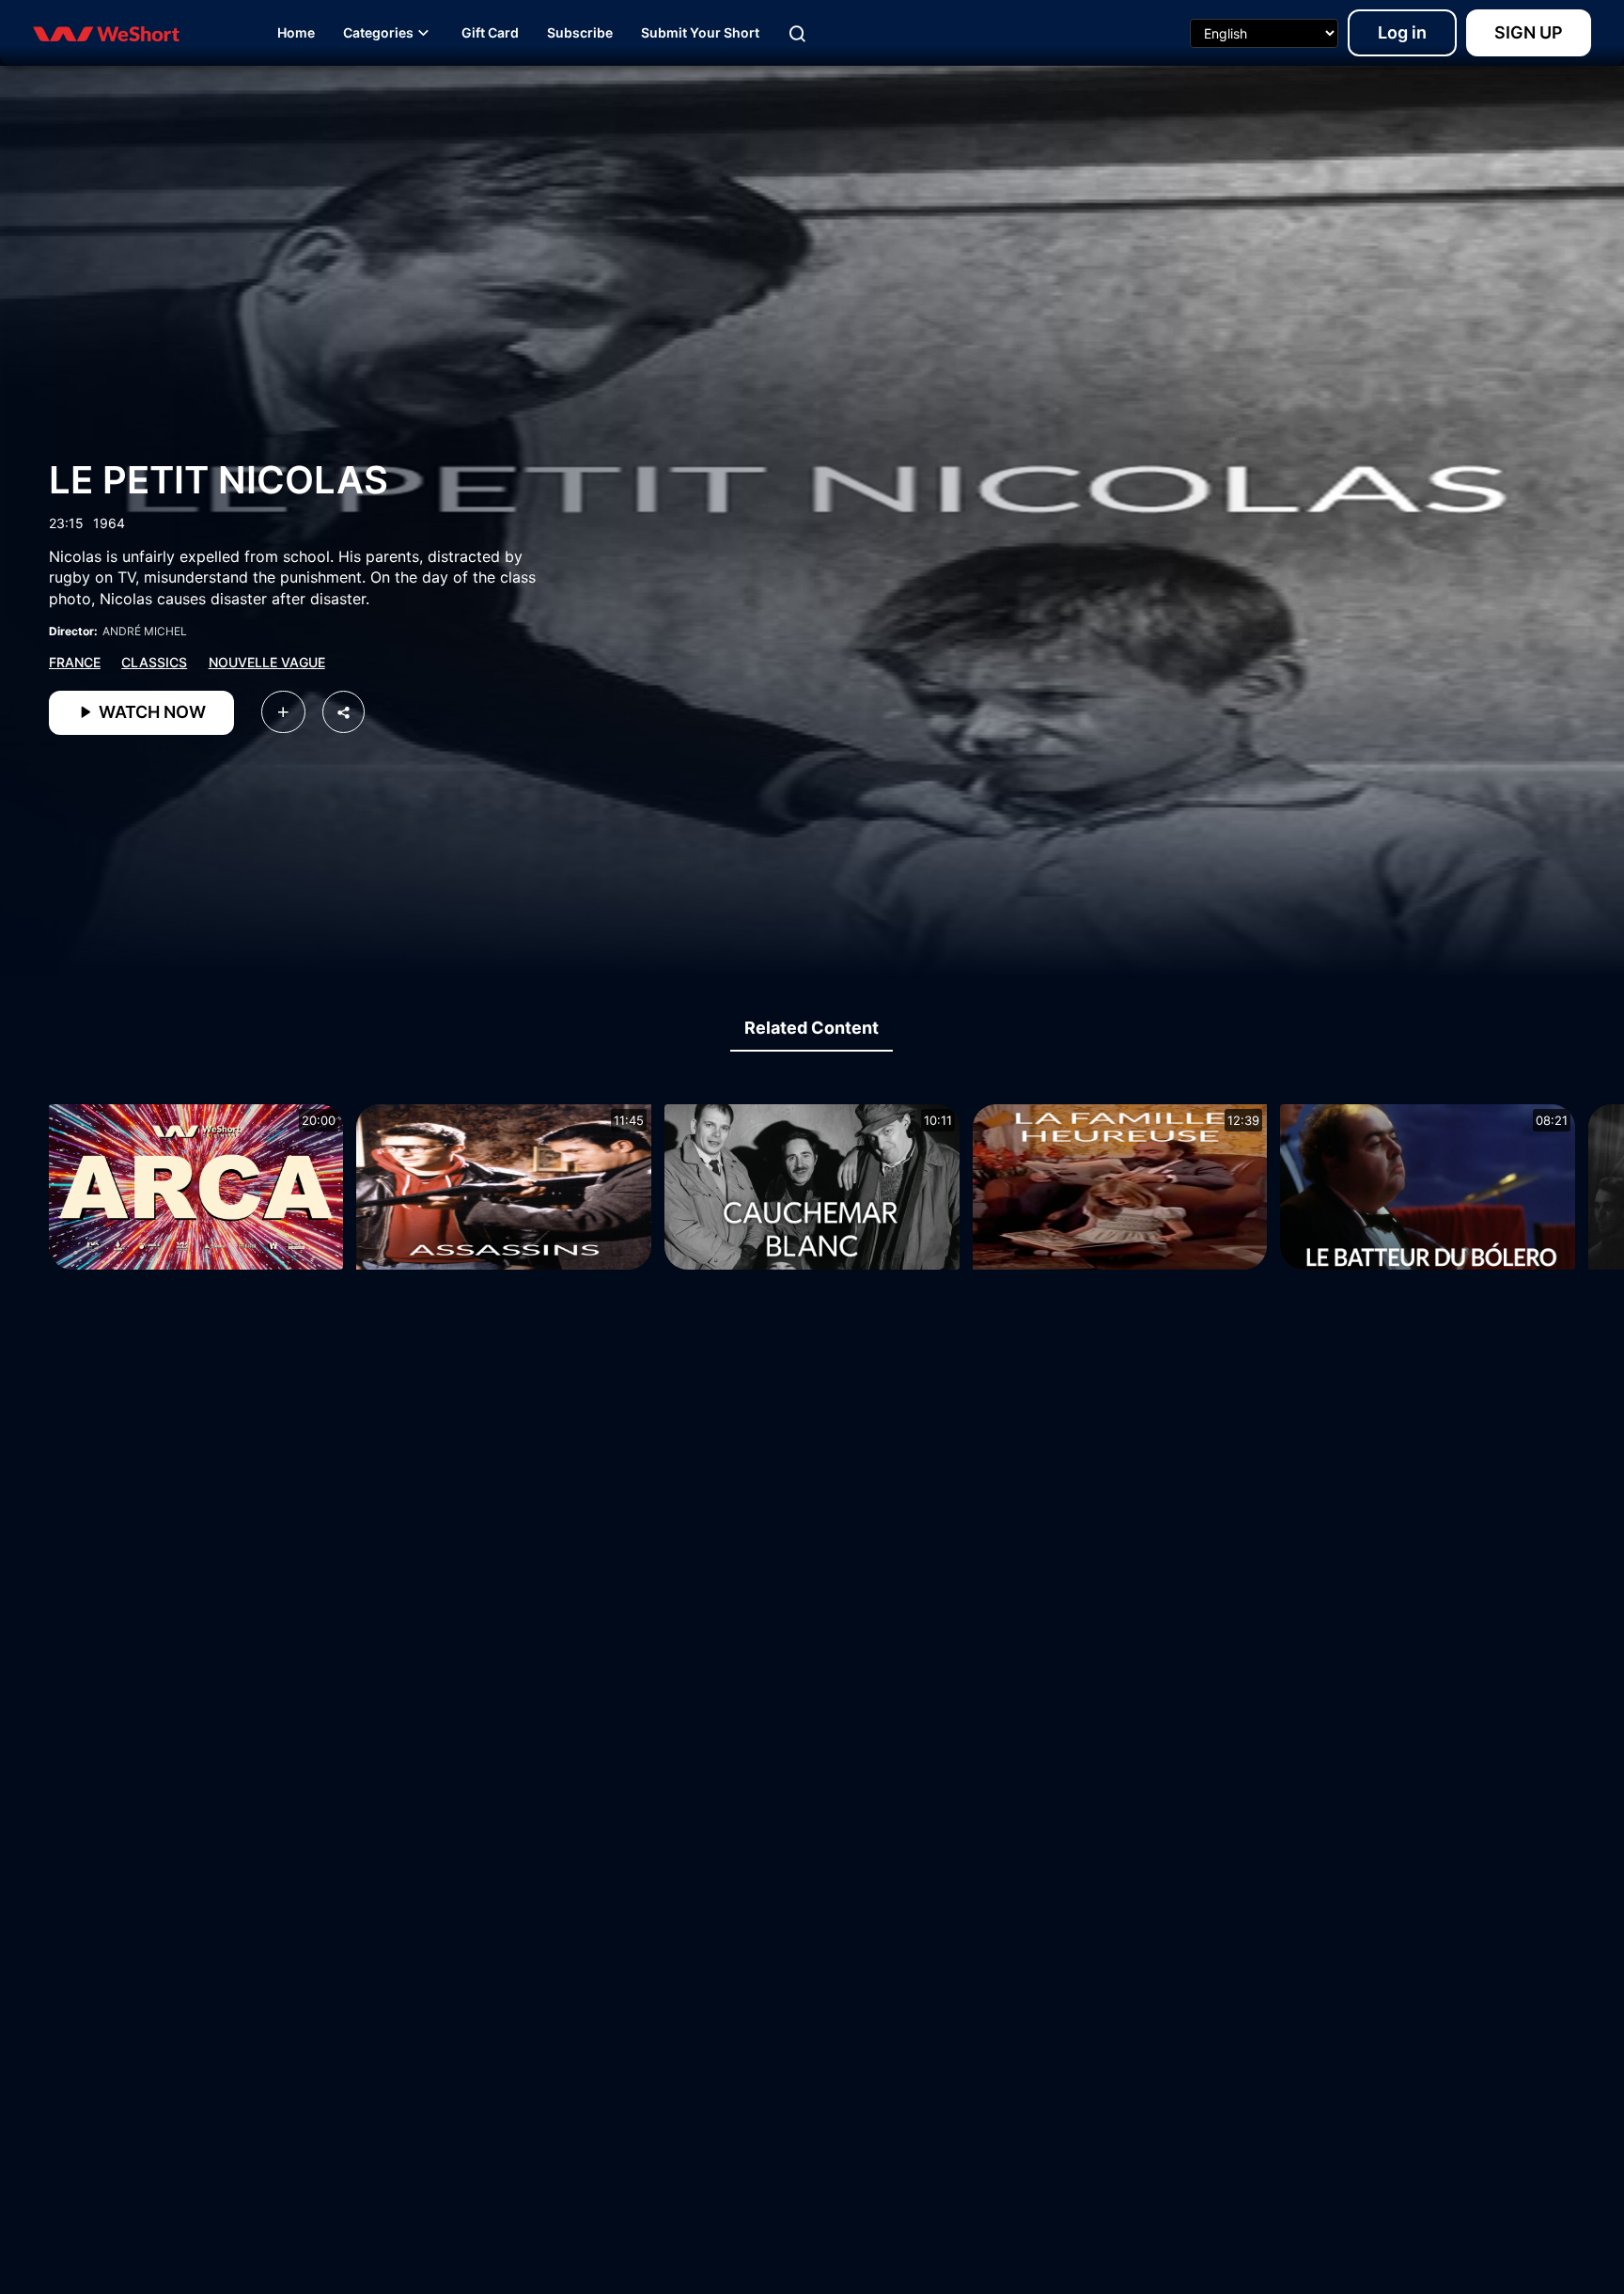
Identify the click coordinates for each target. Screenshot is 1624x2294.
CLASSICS (154, 662)
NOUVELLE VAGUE (267, 662)
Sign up (1529, 32)
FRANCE (75, 662)
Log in (1402, 32)
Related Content (812, 1028)
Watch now (150, 712)
